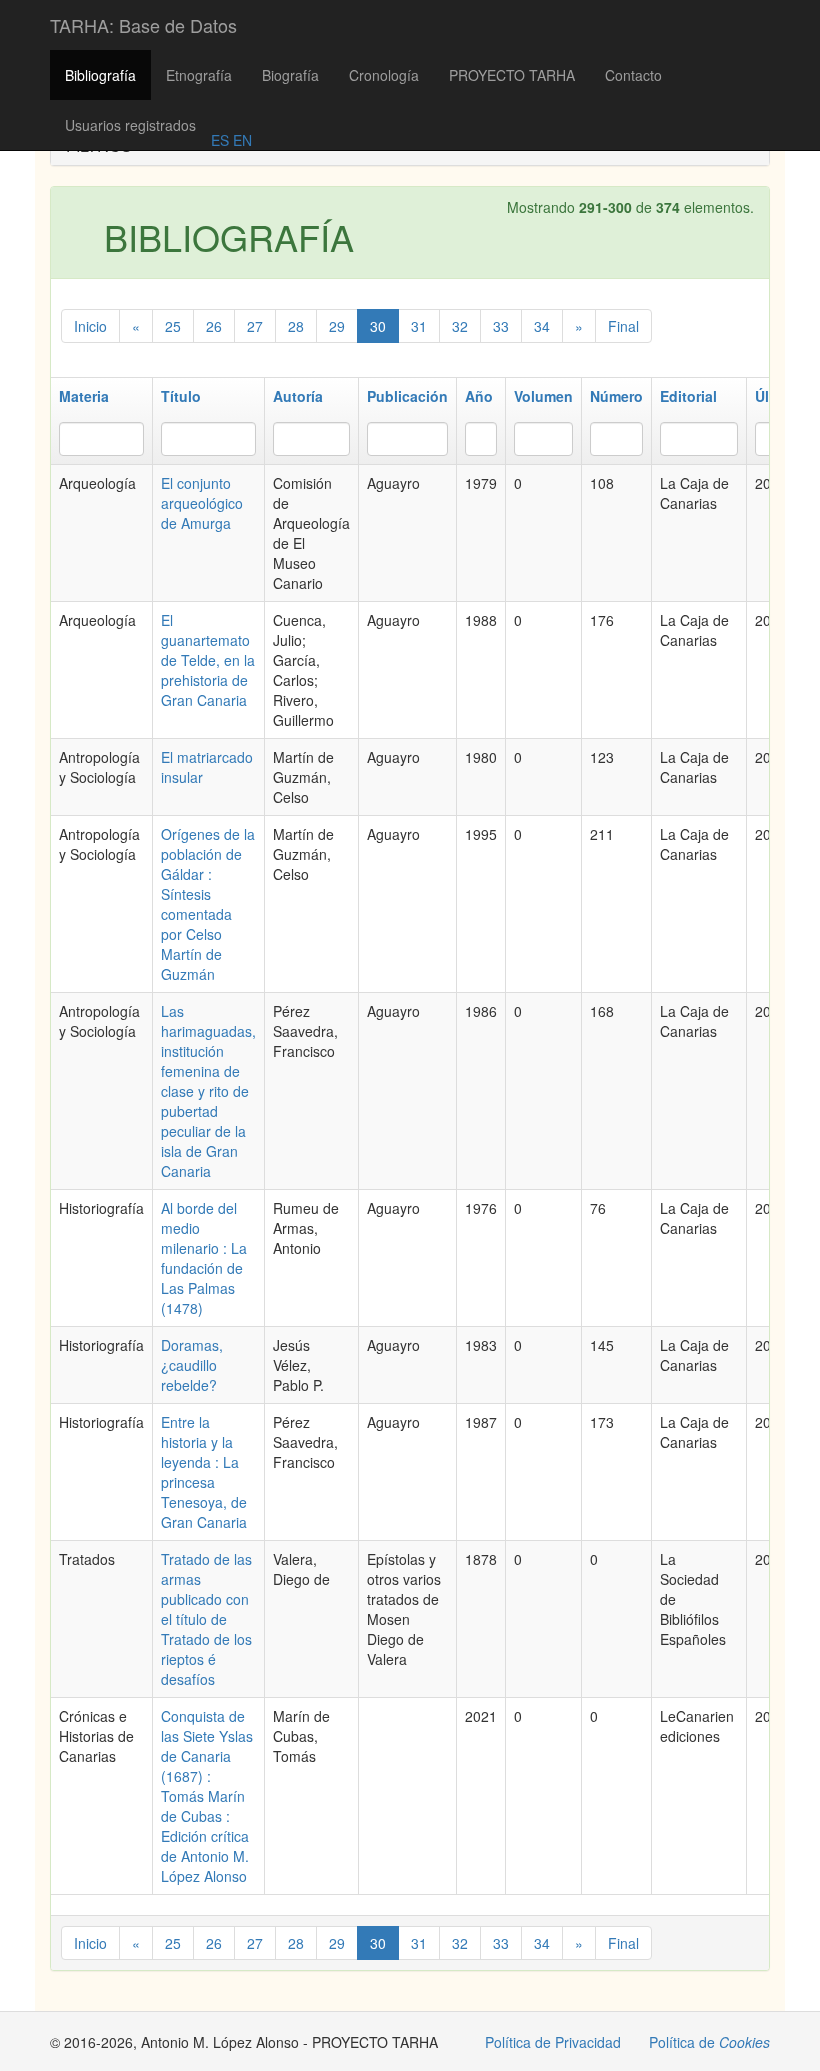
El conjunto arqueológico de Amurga (202, 503)
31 (419, 326)
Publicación (407, 396)
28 (296, 326)
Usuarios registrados (130, 125)
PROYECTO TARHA (512, 75)
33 (501, 326)
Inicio (90, 326)
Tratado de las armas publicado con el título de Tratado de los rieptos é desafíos (206, 1619)
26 (214, 326)
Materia (84, 396)
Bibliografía (100, 75)
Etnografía (199, 75)
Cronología (384, 75)
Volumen (543, 396)
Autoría (298, 396)
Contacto (633, 75)
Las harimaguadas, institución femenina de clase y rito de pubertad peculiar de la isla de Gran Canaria (208, 1091)
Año (479, 396)
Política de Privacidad (553, 2042)
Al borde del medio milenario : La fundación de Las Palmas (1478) (204, 1258)
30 (378, 326)
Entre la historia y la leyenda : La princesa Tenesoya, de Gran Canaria (204, 1472)
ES (220, 140)
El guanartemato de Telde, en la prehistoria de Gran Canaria (208, 660)
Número (616, 396)
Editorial (688, 396)
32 (460, 326)
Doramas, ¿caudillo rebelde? (192, 1365)
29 (337, 326)
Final (623, 326)
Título (181, 396)
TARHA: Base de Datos (143, 25)
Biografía (290, 75)
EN (240, 140)
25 (173, 326)
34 (542, 326)
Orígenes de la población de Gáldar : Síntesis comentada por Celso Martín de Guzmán (208, 904)
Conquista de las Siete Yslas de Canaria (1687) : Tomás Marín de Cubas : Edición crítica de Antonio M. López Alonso (207, 1796)
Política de (709, 2042)
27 (255, 326)
